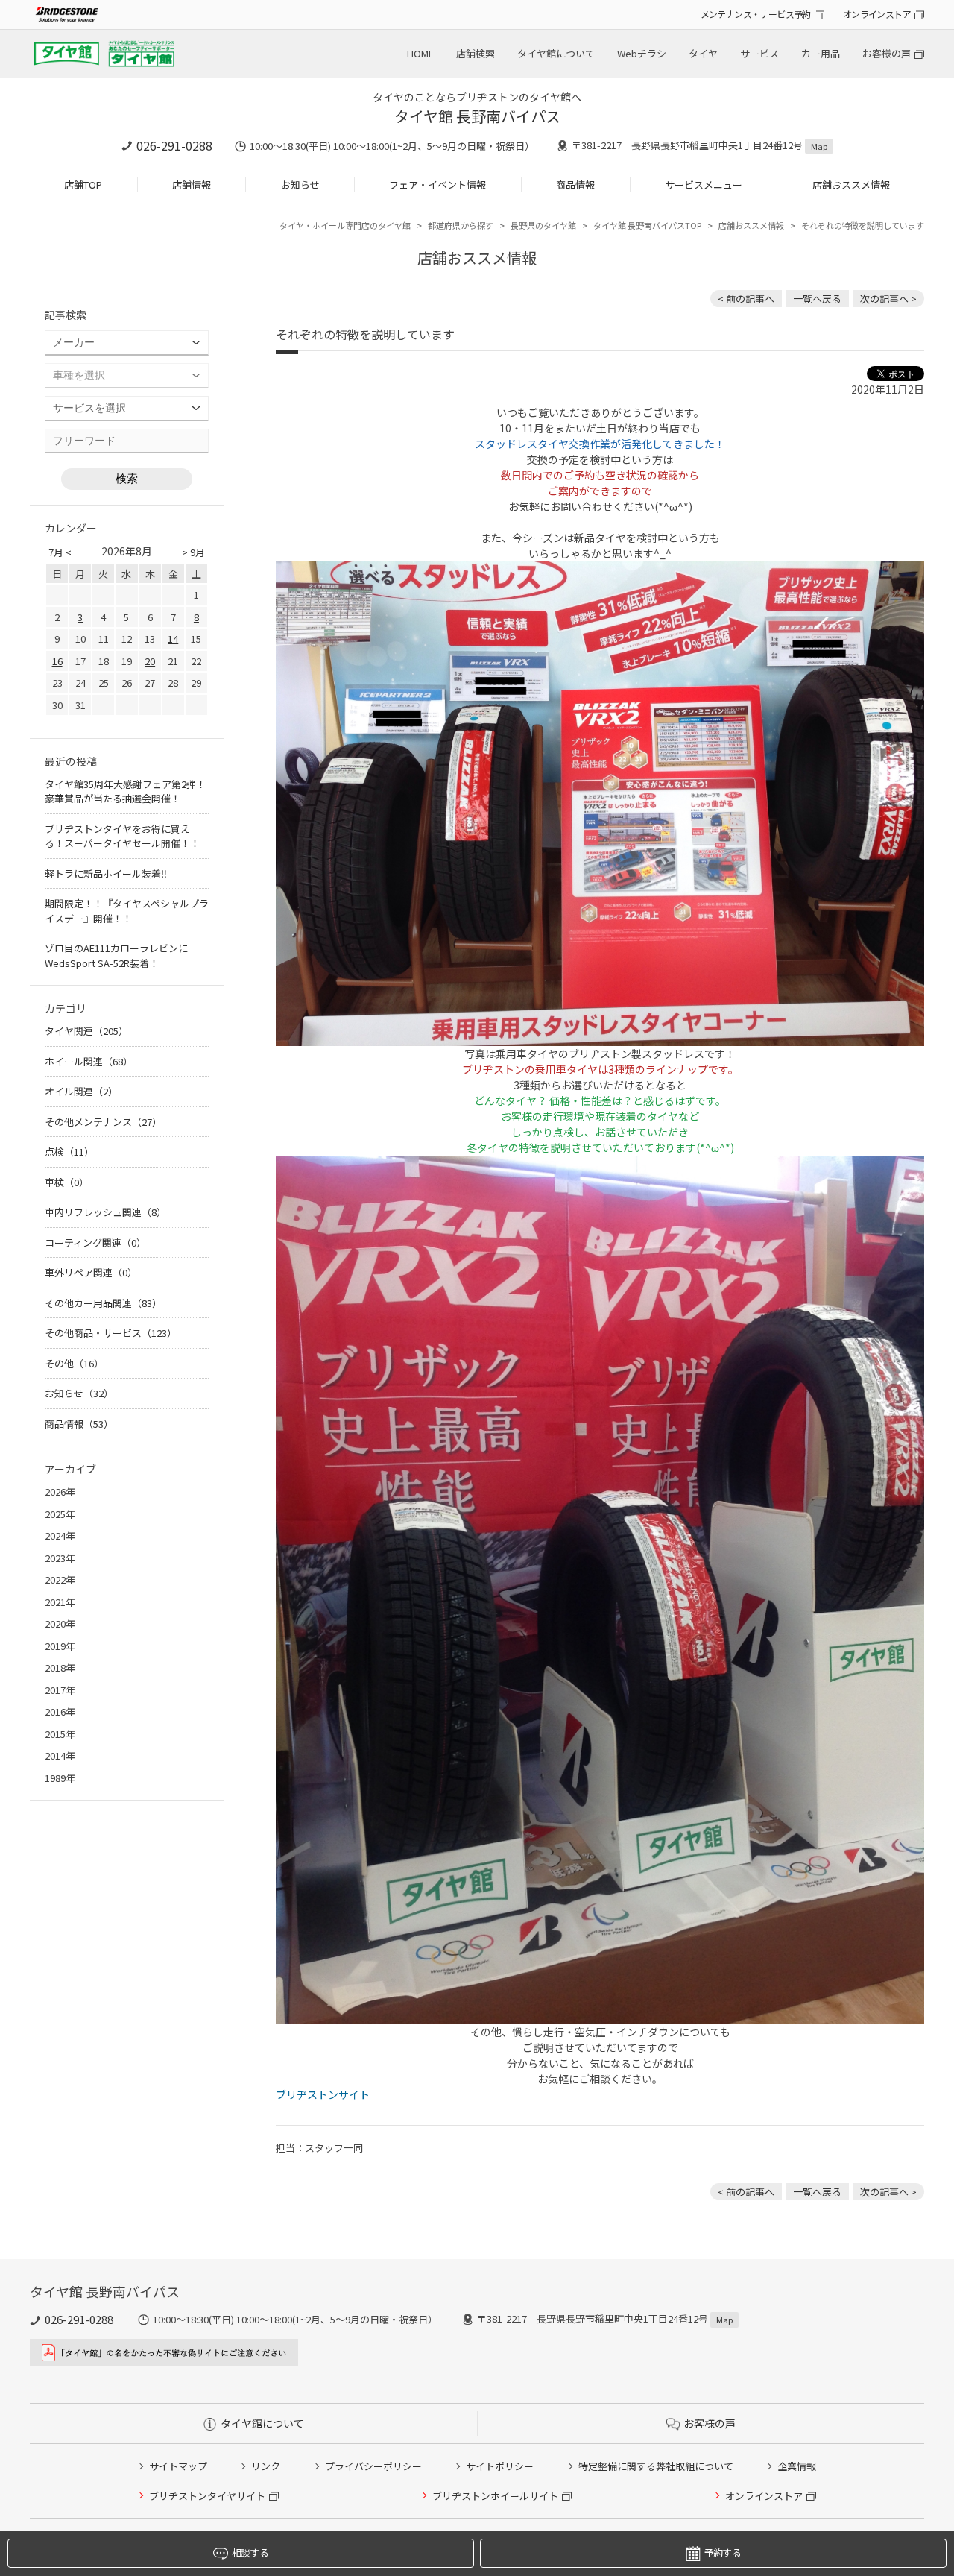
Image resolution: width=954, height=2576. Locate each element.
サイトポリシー (500, 2466)
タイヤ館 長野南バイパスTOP (647, 225)
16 (57, 661)
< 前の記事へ (746, 299)
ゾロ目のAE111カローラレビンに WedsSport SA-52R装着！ (116, 955)
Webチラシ (642, 53)
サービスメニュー (704, 185)
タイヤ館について (556, 53)
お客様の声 (887, 53)
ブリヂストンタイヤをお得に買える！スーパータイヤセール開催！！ (122, 836)
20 (150, 661)
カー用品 (821, 53)
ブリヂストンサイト (323, 2094)
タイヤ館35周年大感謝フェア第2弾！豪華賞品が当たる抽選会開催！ (125, 791)
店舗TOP (83, 185)
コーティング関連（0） (95, 1243)
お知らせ (300, 185)
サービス (759, 53)
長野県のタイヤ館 (543, 225)
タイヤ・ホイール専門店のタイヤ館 (345, 225)
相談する (250, 2553)
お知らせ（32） (79, 1393)
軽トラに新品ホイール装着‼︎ (106, 873)
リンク (266, 2466)
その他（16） (74, 1363)
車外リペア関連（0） (91, 1272)
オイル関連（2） (81, 1091)
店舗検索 (476, 53)
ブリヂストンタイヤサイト (207, 2496)
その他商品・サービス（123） (111, 1333)
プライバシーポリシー (373, 2466)
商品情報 (575, 185)
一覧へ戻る (817, 299)
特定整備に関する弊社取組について (656, 2466)
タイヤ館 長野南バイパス (477, 116)
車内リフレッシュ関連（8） (105, 1212)
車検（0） (67, 1182)
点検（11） (69, 1152)
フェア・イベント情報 (437, 185)
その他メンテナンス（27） (103, 1122)
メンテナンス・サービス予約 (756, 14)
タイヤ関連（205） (86, 1031)
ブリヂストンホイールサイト (495, 2496)
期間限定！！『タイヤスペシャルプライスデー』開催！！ (127, 911)
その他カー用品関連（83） (103, 1303)
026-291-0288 (174, 145)
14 (173, 639)
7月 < (60, 552)
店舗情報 (192, 185)
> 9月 (193, 552)
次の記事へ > (888, 299)
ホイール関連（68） (89, 1061)
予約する (723, 2553)
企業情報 (797, 2466)
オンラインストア (877, 14)
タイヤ (703, 53)
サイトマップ (178, 2466)
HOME (420, 53)
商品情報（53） (79, 1424)
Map (819, 146)
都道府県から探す (461, 225)
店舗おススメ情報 (851, 185)
